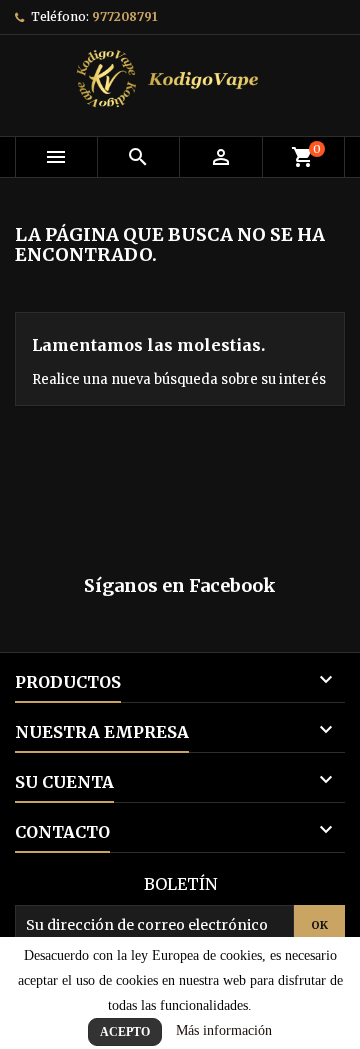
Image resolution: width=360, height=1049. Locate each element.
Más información (224, 1030)
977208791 (124, 16)
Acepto (125, 1032)
